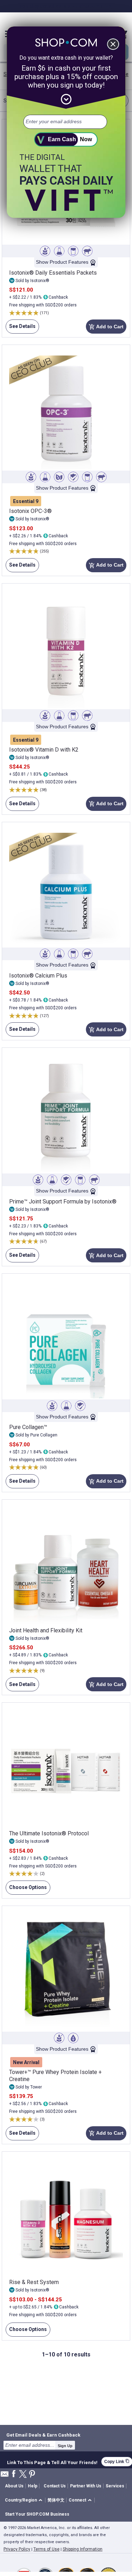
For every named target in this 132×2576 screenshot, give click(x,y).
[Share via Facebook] (14, 2474)
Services (115, 2486)
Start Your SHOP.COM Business (37, 2514)
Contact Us (55, 2486)
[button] (25, 2500)
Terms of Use (46, 2549)
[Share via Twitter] (23, 2475)
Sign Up (65, 2446)
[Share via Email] (5, 2476)
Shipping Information (83, 2549)
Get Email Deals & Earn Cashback (43, 2435)
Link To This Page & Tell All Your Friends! (52, 2462)
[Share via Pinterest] (32, 2475)
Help (33, 2486)
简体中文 (56, 2500)
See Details (21, 328)
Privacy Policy (17, 2549)
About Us (14, 2486)
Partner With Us (86, 2486)
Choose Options (26, 1890)
